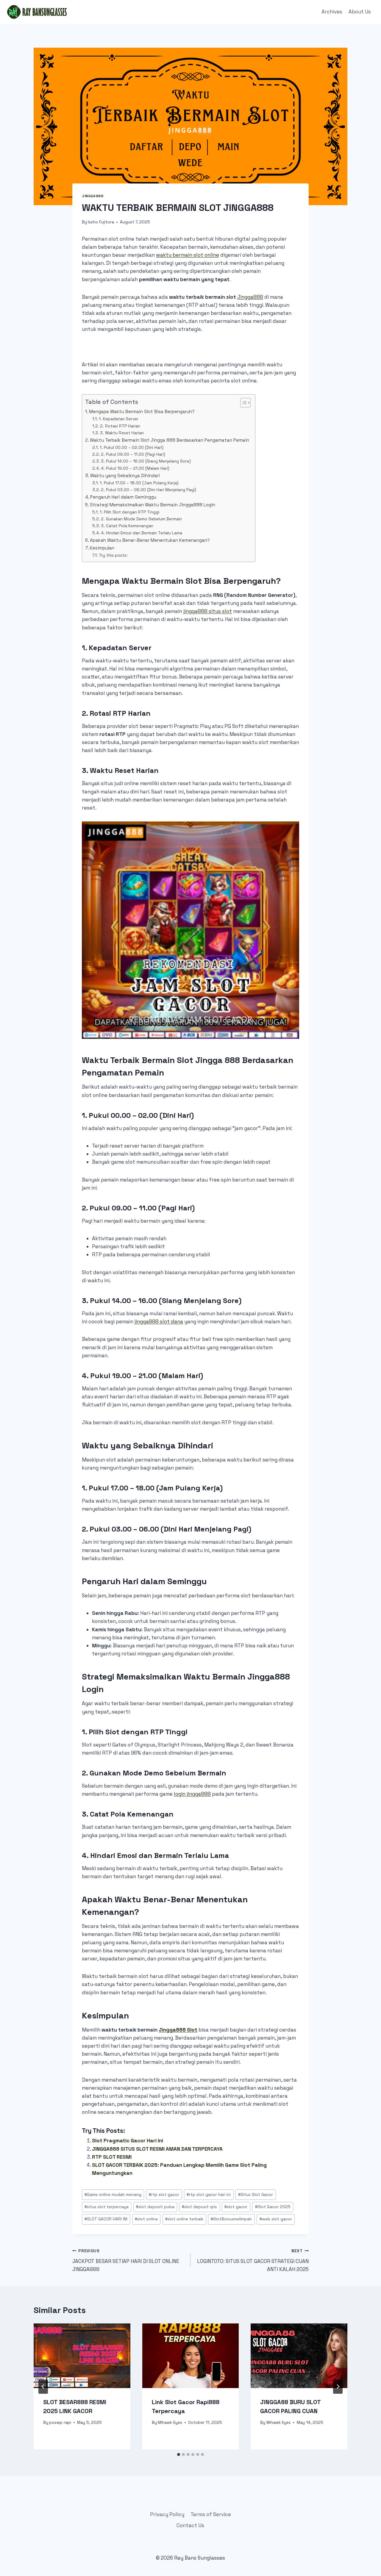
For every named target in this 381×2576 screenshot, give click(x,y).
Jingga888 (250, 297)
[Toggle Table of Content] (242, 403)
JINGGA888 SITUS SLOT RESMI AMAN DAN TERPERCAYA (157, 2149)
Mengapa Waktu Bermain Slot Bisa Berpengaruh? (142, 411)
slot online (146, 2219)
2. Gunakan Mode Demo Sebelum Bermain (141, 519)
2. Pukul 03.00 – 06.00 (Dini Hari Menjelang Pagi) (149, 490)
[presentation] (82, 2356)
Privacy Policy (167, 2514)
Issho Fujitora (101, 222)
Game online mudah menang (113, 2195)
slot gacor (236, 2207)
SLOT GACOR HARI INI (106, 2219)
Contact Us (190, 2525)
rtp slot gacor (164, 2195)
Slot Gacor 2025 (273, 2207)
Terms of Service (211, 2514)
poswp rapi (60, 2422)
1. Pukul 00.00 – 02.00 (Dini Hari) (132, 447)
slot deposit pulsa (155, 2207)
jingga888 (93, 196)
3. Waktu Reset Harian (122, 433)
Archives (332, 12)
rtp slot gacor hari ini (209, 2195)
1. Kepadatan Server (119, 419)
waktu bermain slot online (188, 255)
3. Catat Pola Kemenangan (127, 526)
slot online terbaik (184, 2219)
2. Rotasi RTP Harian (120, 426)
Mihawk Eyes (170, 2422)
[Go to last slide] (43, 2387)
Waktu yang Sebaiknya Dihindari (125, 475)
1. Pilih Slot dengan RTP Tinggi (129, 512)
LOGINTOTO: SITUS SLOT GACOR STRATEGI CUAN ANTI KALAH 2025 (253, 2260)
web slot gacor (276, 2219)
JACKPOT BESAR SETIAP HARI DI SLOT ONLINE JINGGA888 (126, 2260)
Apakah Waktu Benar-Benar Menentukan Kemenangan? (150, 540)
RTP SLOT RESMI (112, 2157)
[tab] (179, 2454)
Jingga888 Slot (178, 2030)
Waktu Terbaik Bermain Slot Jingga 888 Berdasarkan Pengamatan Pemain (170, 440)
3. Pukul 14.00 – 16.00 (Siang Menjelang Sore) (146, 461)
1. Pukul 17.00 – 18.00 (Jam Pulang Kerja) (139, 483)
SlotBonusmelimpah (231, 2219)
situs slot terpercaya (107, 2207)
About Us (360, 12)
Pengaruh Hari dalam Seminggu (123, 497)
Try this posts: (113, 555)
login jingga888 (192, 1794)
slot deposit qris (199, 2207)
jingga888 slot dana (159, 1322)
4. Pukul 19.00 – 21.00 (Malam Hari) (135, 468)
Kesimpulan (102, 548)
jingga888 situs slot (208, 611)
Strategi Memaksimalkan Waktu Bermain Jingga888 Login (153, 505)
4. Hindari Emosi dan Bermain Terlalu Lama (142, 533)
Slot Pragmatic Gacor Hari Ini (128, 2141)
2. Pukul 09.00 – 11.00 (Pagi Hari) (133, 454)
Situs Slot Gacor (256, 2195)
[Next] (338, 2387)
